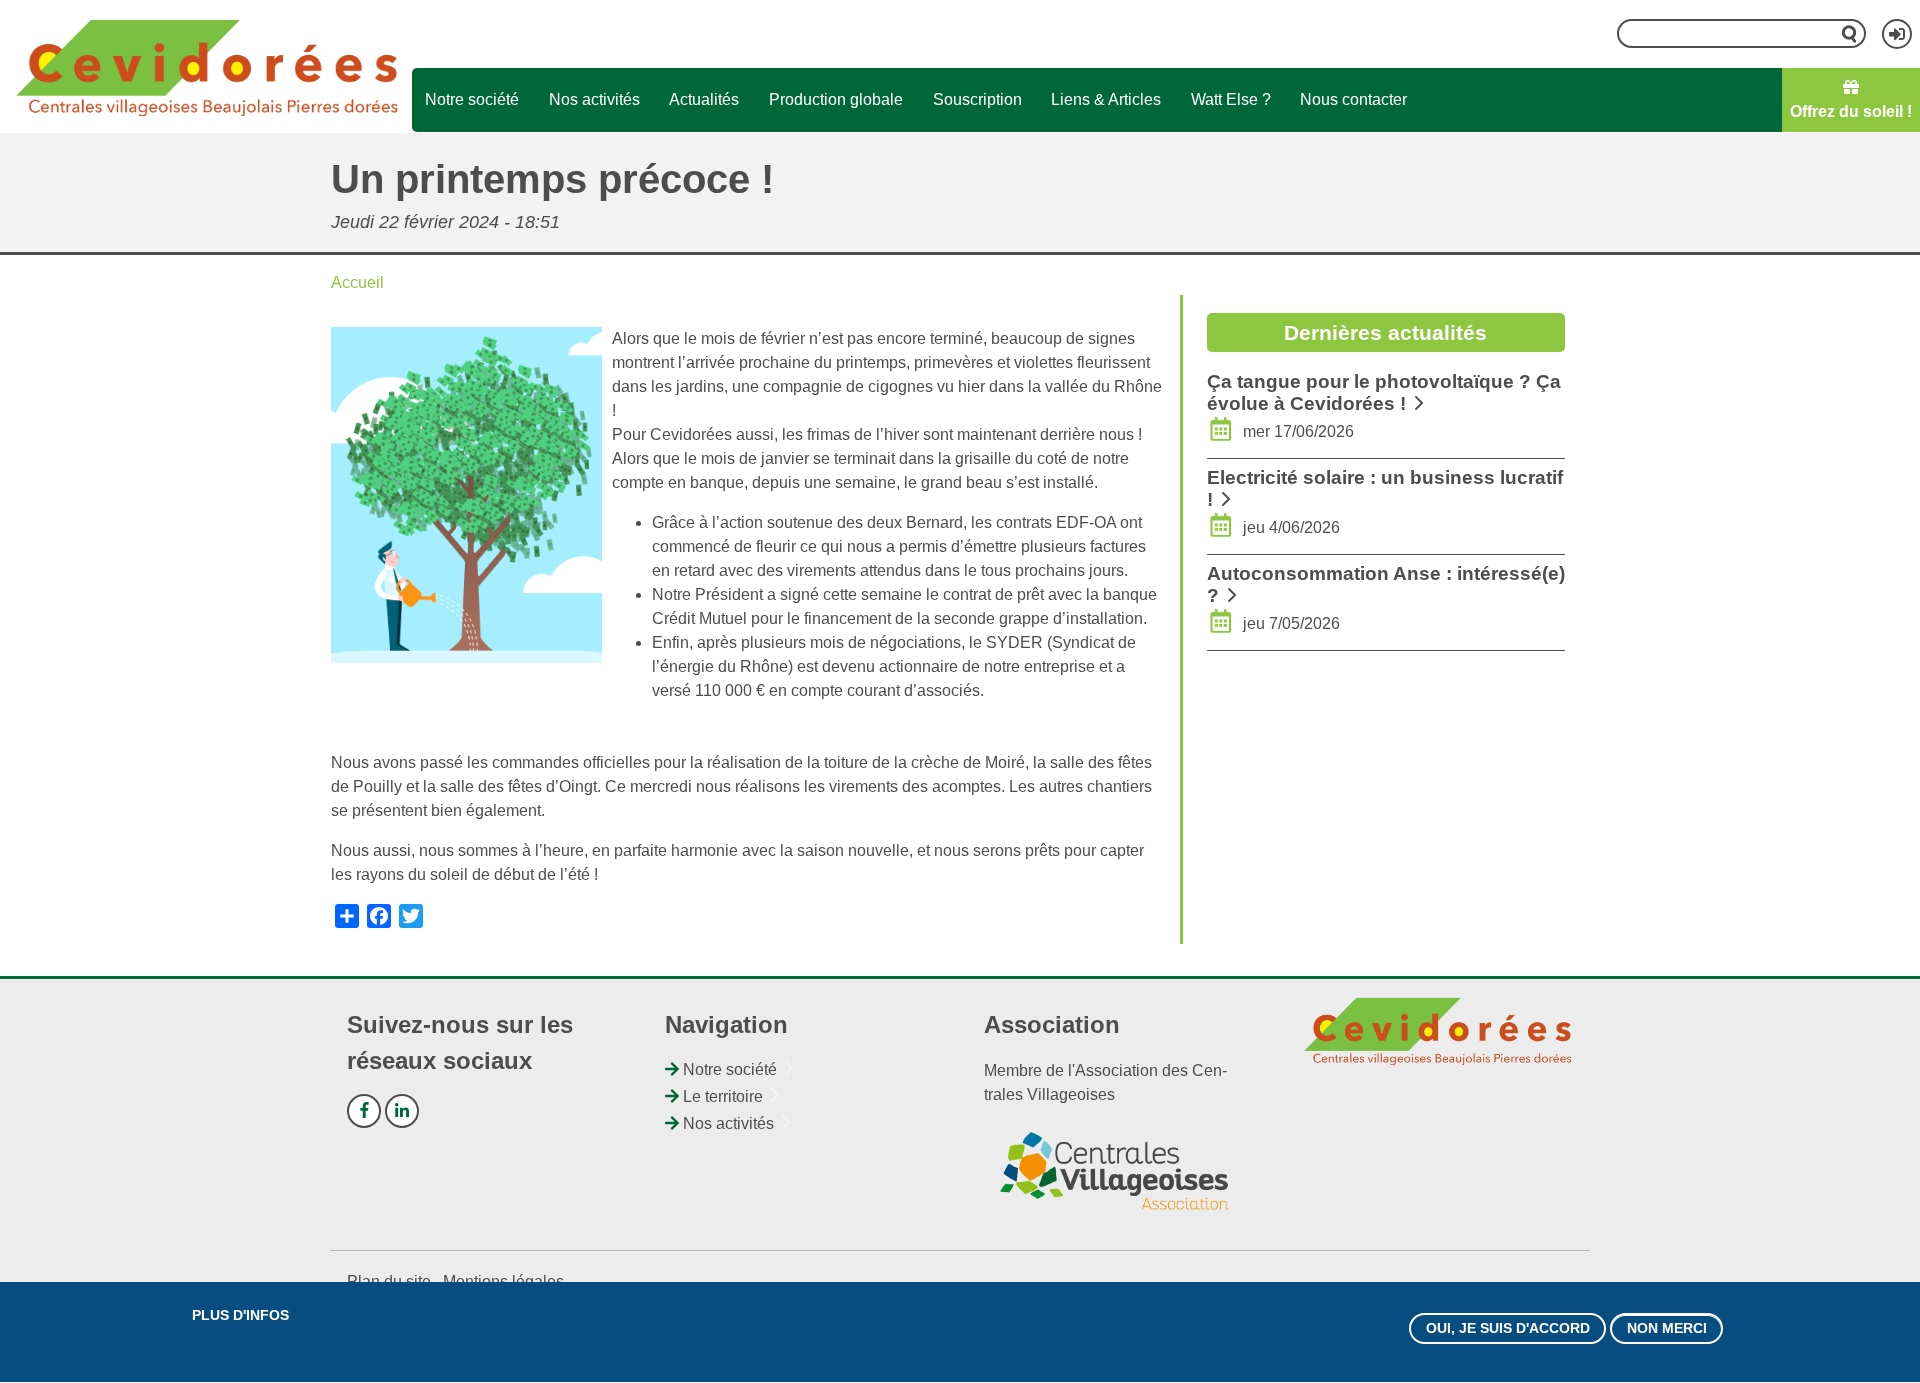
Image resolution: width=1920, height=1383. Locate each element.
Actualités (704, 99)
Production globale (836, 99)
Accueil (357, 282)
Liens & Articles (1106, 99)
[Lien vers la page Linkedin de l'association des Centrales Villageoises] (402, 1111)
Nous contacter (1353, 99)
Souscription (977, 99)
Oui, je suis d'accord (1508, 1328)
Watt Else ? (1231, 99)
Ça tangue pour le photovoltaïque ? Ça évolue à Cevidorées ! (1384, 392)
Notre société (472, 99)
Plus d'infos (240, 1315)
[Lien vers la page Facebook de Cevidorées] (364, 1111)
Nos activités (594, 99)
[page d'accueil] (206, 66)
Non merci (1667, 1328)
